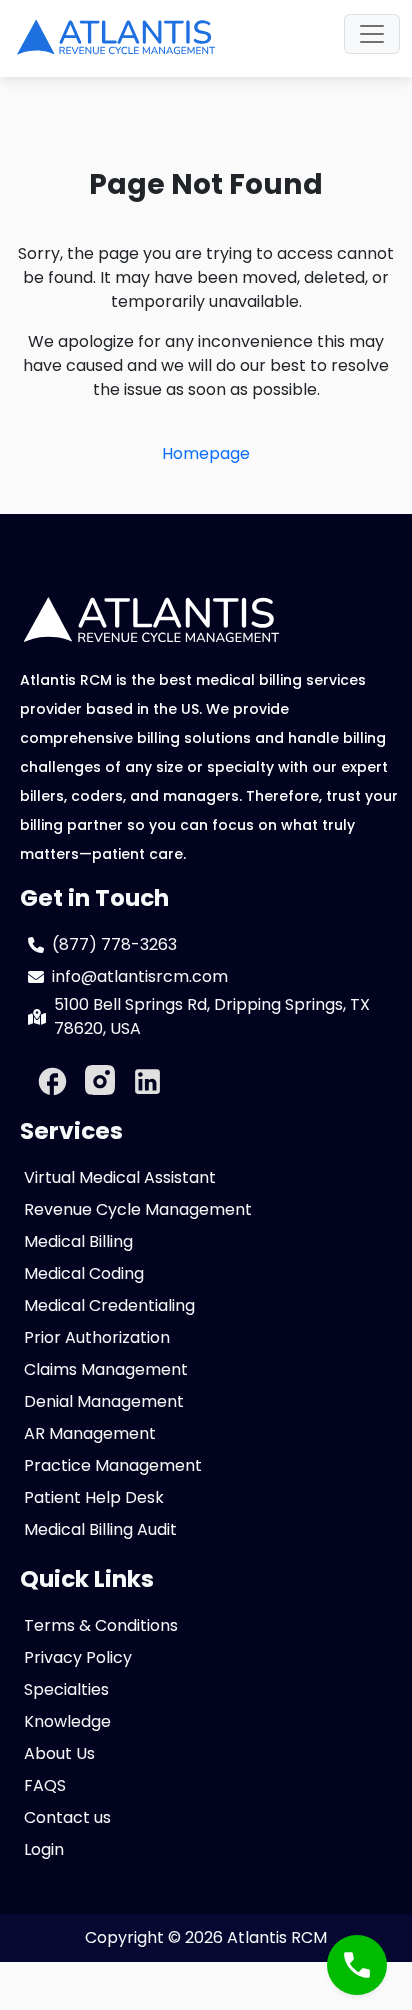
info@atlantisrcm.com (140, 976)
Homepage (206, 453)
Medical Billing (78, 1241)
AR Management (90, 1433)
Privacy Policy (78, 1657)
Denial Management (104, 1401)
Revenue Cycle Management (138, 1209)
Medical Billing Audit (100, 1529)
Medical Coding (84, 1273)
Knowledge (67, 1721)
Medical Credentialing (109, 1305)
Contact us (67, 1817)
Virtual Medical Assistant (120, 1177)
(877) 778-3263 (114, 944)
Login (44, 1849)
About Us (59, 1753)
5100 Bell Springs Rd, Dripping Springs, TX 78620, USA (212, 1016)
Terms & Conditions (101, 1625)
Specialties (66, 1689)
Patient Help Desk (94, 1497)
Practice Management (113, 1465)
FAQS (45, 1785)
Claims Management (106, 1369)
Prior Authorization (97, 1337)
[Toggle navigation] (372, 34)
